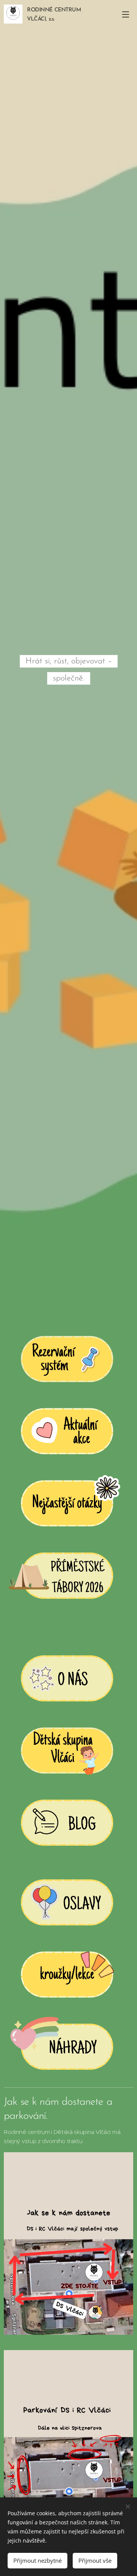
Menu (126, 14)
